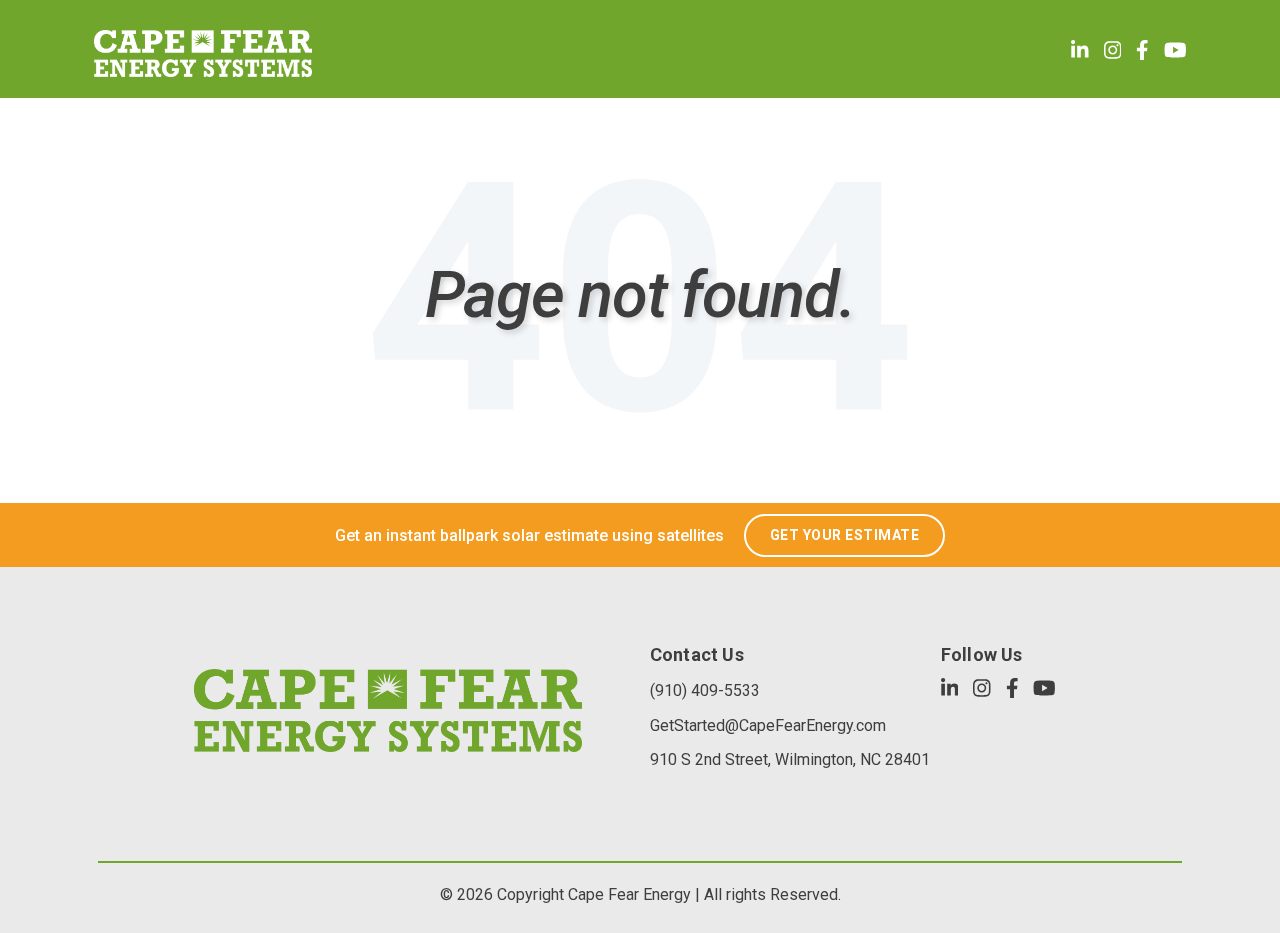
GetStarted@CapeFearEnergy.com (768, 725)
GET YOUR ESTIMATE (845, 535)
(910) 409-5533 (705, 690)
